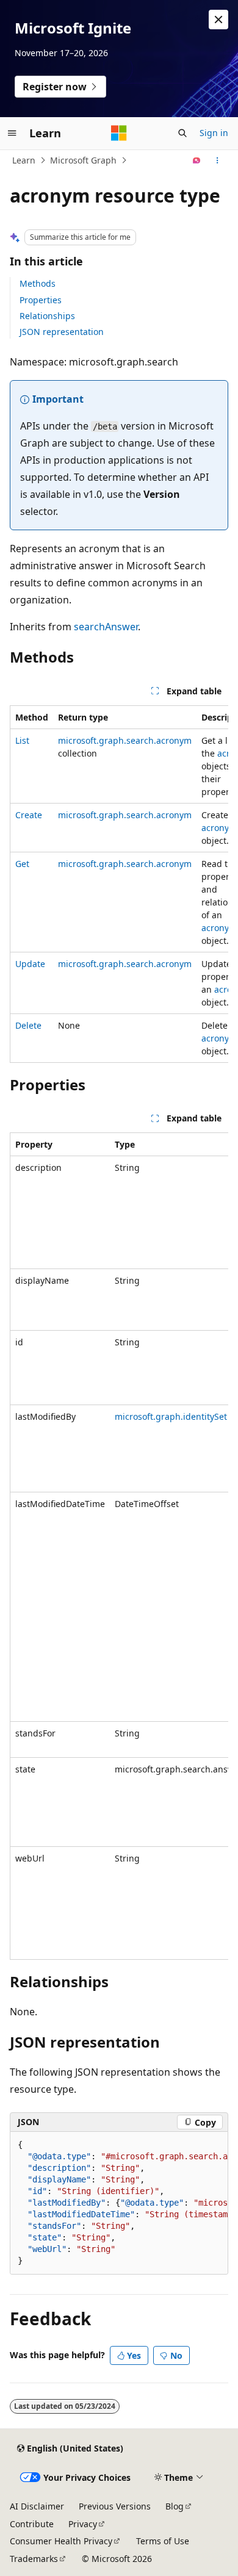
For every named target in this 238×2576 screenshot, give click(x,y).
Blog (175, 2506)
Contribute (32, 2524)
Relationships (47, 316)
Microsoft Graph (83, 160)
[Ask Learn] (197, 160)
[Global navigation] (12, 133)
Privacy (83, 2524)
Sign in (214, 133)
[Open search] (182, 133)
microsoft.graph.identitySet (171, 1416)
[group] (119, 884)
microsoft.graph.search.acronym (125, 740)
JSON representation (62, 332)
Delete (28, 1025)
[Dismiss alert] (218, 20)
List (22, 740)
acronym (219, 828)
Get (22, 864)
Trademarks (34, 2559)
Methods (38, 283)
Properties (41, 300)
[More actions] (218, 160)
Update (30, 964)
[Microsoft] (119, 133)
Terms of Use (163, 2541)
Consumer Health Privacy (61, 2541)
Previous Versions (115, 2506)
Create (29, 815)
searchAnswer (106, 627)
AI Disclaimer (37, 2506)
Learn (24, 160)
